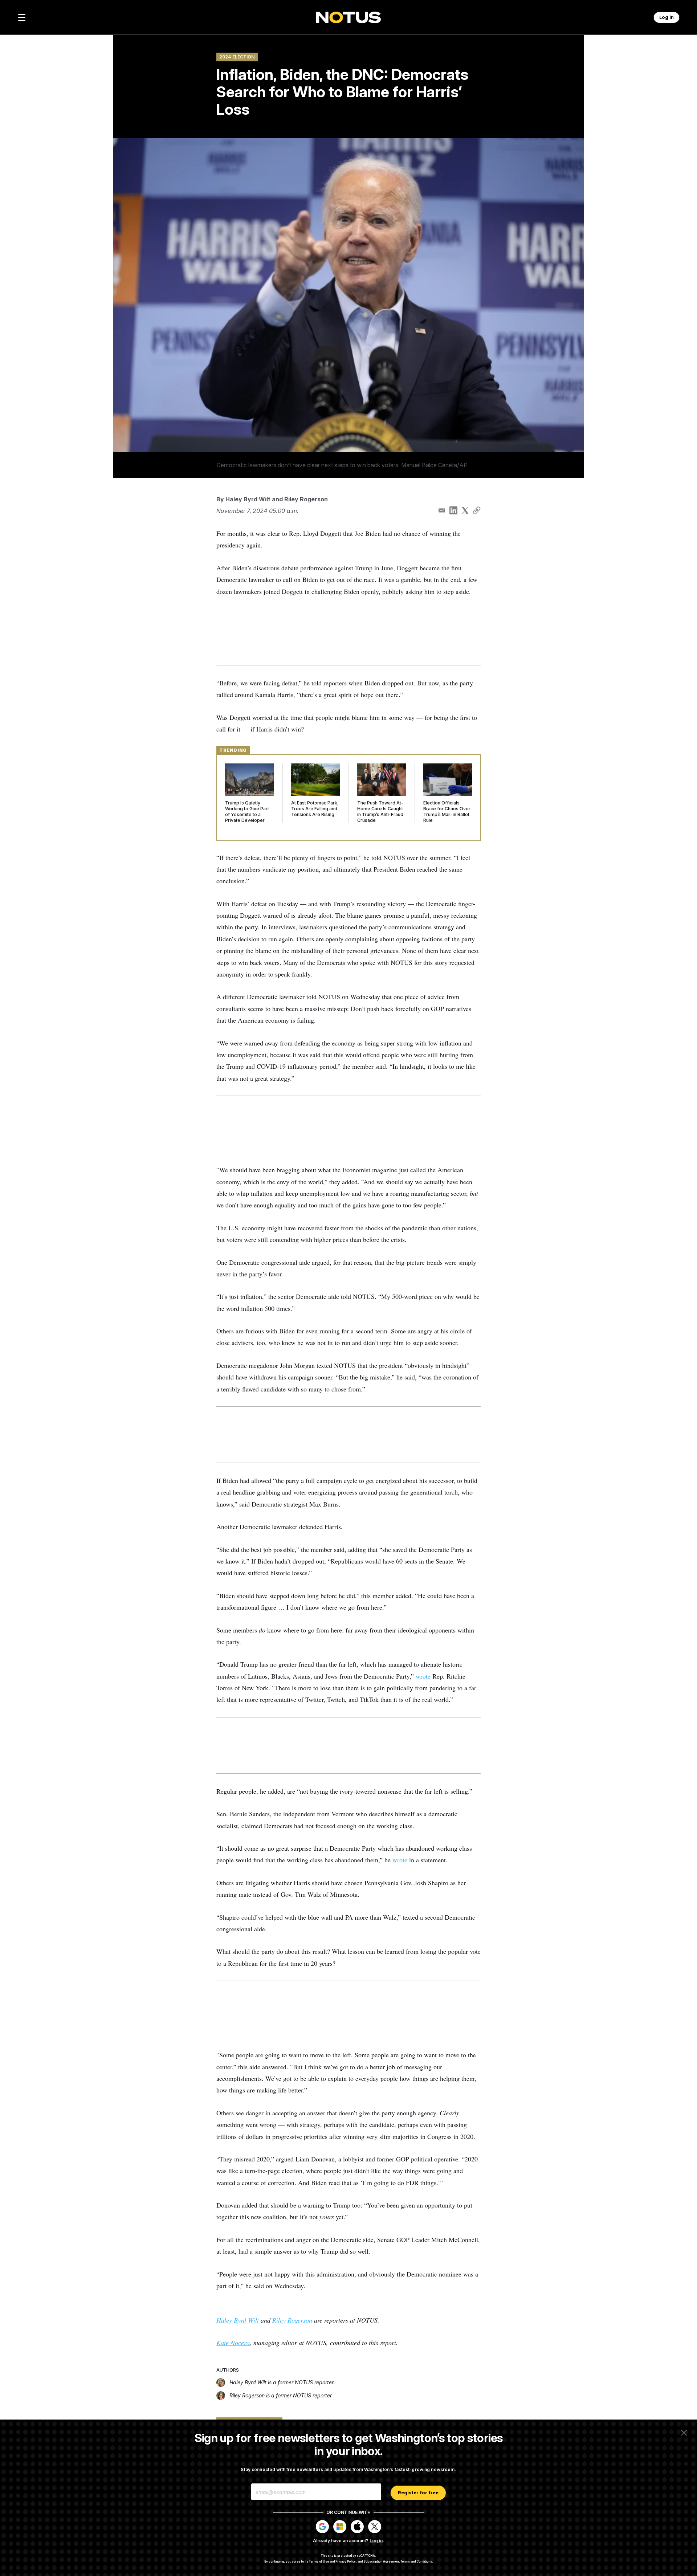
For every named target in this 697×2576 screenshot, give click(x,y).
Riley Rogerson (306, 499)
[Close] (684, 2433)
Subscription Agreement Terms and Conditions (398, 2561)
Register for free (418, 2493)
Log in (376, 2541)
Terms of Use (319, 2561)
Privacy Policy (346, 2561)
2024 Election (237, 57)
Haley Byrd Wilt (248, 499)
